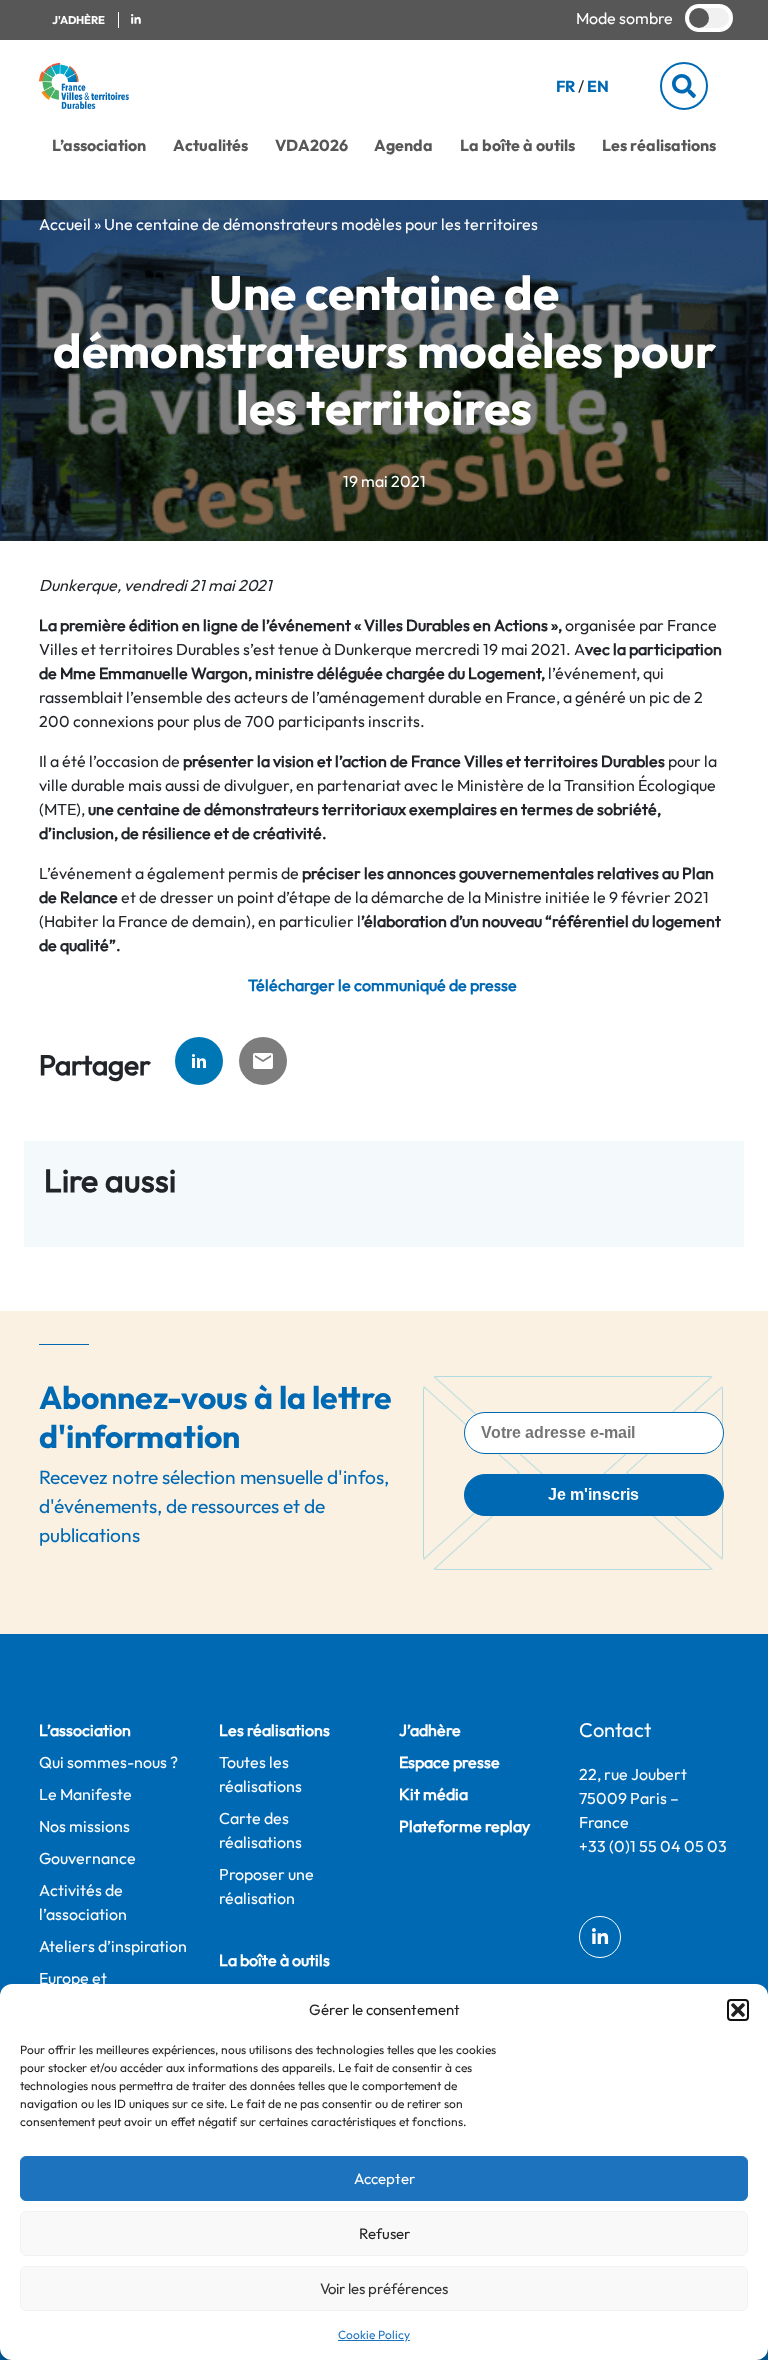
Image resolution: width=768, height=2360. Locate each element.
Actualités (210, 145)
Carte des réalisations (260, 1830)
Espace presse (449, 1762)
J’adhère (430, 1730)
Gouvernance (87, 1858)
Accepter (384, 2178)
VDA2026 (311, 145)
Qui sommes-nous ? (108, 1762)
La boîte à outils (517, 145)
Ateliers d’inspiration (113, 1946)
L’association (99, 145)
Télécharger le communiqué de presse (384, 985)
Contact (615, 1729)
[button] (738, 2010)
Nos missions (84, 1826)
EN (598, 86)
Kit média (433, 1794)
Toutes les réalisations (260, 1774)
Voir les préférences (384, 2288)
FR (565, 86)
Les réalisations (659, 145)
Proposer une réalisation (266, 1886)
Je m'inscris (593, 1494)
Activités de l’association (83, 1902)
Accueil (65, 224)
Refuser (384, 2233)
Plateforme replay (464, 1826)
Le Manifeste (85, 1794)
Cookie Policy (374, 2334)
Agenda (403, 145)
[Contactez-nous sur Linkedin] (136, 20)
